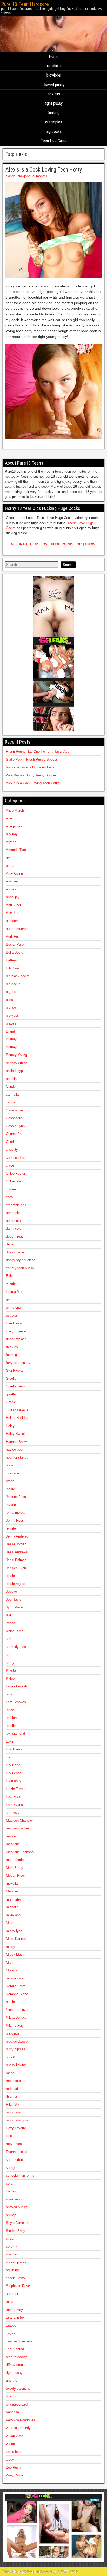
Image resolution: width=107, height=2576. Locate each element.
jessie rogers (16, 1584)
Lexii (9, 1742)
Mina (10, 1923)
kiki (9, 1639)
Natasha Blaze (17, 1994)
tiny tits (54, 94)
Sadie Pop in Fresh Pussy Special (32, 759)
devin (10, 1244)
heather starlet (17, 1457)
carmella (12, 1094)
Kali (9, 1615)
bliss (9, 1000)
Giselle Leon (15, 1386)
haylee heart (15, 1449)
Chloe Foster (16, 1173)
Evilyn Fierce (16, 1331)
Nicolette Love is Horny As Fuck (30, 767)
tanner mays (15, 2310)
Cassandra (14, 1118)
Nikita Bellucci (17, 2018)
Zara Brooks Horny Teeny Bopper (31, 775)
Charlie (11, 1142)
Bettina (11, 960)
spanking (13, 2254)
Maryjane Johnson (20, 1852)
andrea (11, 889)
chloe (10, 1165)
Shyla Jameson (18, 2223)
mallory (11, 1836)
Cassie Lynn (15, 1126)
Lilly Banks (14, 1749)
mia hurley (14, 1899)
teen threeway (16, 2357)
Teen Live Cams (54, 141)
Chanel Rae (15, 1134)
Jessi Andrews (17, 1552)
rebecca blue (16, 2081)
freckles (12, 1347)
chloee (11, 1189)
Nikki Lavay (15, 2026)
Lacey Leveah (16, 1686)
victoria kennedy (18, 2428)
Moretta (12, 1970)
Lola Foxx (13, 1797)
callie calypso (16, 1071)
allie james (14, 826)
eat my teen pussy (20, 1268)
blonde (10, 176)
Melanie (12, 1891)
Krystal (11, 1670)
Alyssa (11, 842)
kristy (10, 1663)
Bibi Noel (13, 968)
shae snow (14, 2199)
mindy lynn (14, 1931)
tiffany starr (15, 2365)
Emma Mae (15, 1292)
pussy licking (16, 2065)
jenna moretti (16, 1513)
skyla (10, 2239)
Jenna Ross (15, 1521)
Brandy (11, 1039)
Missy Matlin (16, 1954)
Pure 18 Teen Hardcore (25, 4)
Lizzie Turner (16, 1789)
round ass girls (17, 2120)
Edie (9, 1276)
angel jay (13, 897)
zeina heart (14, 2452)
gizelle (11, 1394)
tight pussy (53, 103)
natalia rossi (15, 1978)
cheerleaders (16, 1158)
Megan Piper (15, 1876)
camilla (11, 1079)
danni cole (14, 1228)
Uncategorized (17, 2404)
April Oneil (14, 905)
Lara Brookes (16, 1702)
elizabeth (13, 1284)
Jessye (11, 1591)
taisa (10, 2302)
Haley (10, 1426)
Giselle (11, 1379)
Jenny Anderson (18, 1536)
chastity (12, 1150)
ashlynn (12, 921)
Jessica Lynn (16, 1568)
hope (10, 1465)
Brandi (11, 1031)
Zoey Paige (15, 2475)
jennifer (11, 1528)
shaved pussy (53, 85)
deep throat (14, 1237)
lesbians (12, 1718)
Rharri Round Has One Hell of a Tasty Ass (38, 751)
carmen (12, 1102)
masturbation (16, 1860)
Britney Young (16, 1055)
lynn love (13, 1812)
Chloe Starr (14, 1181)
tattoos (11, 2325)
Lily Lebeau (15, 1773)
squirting (12, 2270)
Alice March (15, 810)
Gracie (11, 1402)
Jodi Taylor (14, 1599)
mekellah (13, 1884)
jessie (10, 1576)
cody (10, 1197)
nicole (10, 2002)
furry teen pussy (18, 1363)
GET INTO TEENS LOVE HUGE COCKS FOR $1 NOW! (54, 544)
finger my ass (16, 1339)
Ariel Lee (13, 913)
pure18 (11, 2057)
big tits (11, 992)
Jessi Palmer (16, 1560)
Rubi (9, 2136)
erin (9, 1300)
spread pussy (16, 2262)
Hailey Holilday (17, 1418)
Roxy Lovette (16, 2128)
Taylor (11, 2333)
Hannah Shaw (16, 1442)
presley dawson (18, 2041)
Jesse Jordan (16, 1544)
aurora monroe (17, 929)
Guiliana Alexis (17, 1410)
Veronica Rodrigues (21, 2420)
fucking (53, 113)
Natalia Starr (15, 1986)
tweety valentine (18, 2389)
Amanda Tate (16, 850)
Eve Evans (14, 1323)
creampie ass (16, 1205)
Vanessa (12, 2412)
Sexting (12, 2191)
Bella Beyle (15, 952)
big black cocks (18, 976)
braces (11, 1023)
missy (11, 1947)
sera (9, 2183)
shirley (11, 2215)
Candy (11, 1086)
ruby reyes (14, 2144)
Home (54, 57)
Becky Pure (15, 944)
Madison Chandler (19, 1820)
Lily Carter (14, 1765)
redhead (12, 2089)
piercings (13, 2033)
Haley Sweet (15, 1434)
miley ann (13, 1915)
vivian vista (15, 2436)
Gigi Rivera (14, 1371)
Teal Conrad (15, 2349)
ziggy (10, 2459)
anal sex (12, 881)
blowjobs (54, 75)
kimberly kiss (16, 1647)
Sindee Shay (16, 2231)
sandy (11, 2168)
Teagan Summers (19, 2341)
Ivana (10, 1481)
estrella (11, 1315)
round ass (13, 2112)
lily (8, 1757)
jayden (11, 1505)
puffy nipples (16, 2049)
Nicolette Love (17, 2010)
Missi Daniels (16, 1939)
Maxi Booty (15, 1868)
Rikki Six (13, 2104)
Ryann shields (17, 2152)
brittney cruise (17, 1063)
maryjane (13, 1844)
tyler (9, 2396)
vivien (10, 2444)
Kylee (10, 1678)
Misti (10, 1962)
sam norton (14, 2160)
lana (9, 1694)
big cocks (54, 132)
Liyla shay (14, 1781)
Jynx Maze (14, 1607)
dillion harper (15, 1252)
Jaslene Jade (16, 1497)
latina (10, 1710)
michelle (12, 1907)
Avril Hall (13, 937)
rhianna (11, 2096)
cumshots (54, 66)
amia (10, 866)
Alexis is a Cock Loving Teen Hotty (44, 170)
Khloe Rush (15, 1631)
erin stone (13, 1307)
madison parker (18, 1828)
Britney (11, 1047)
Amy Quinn (14, 874)
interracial (13, 1473)
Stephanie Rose (18, 2286)
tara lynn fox (15, 2317)
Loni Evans (14, 1805)
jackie (10, 1489)
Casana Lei (14, 1110)
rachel (11, 2073)
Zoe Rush (13, 2467)
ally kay (12, 834)
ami (9, 858)
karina (11, 1623)
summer (12, 2294)
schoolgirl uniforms (20, 2175)
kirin (9, 1655)
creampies (54, 122)
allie (9, 818)
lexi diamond (15, 1734)
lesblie (11, 1726)
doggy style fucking (21, 1260)
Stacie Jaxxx (16, 2278)
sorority (12, 2247)
